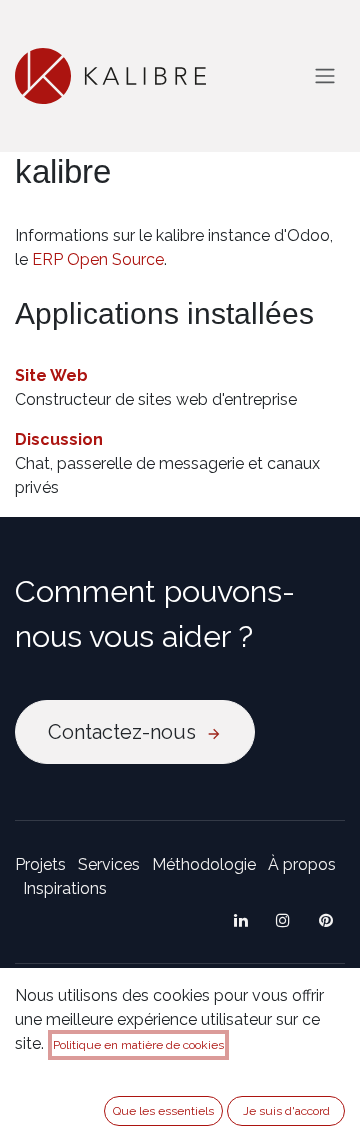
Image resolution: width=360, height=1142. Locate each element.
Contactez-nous (127, 732)
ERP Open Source (98, 259)
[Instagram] (283, 920)
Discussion (59, 439)
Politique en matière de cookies (138, 1045)
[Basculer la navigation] (325, 76)
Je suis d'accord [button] (286, 1111)
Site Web (51, 375)
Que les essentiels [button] (163, 1111)
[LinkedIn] (241, 920)
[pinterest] (326, 920)
